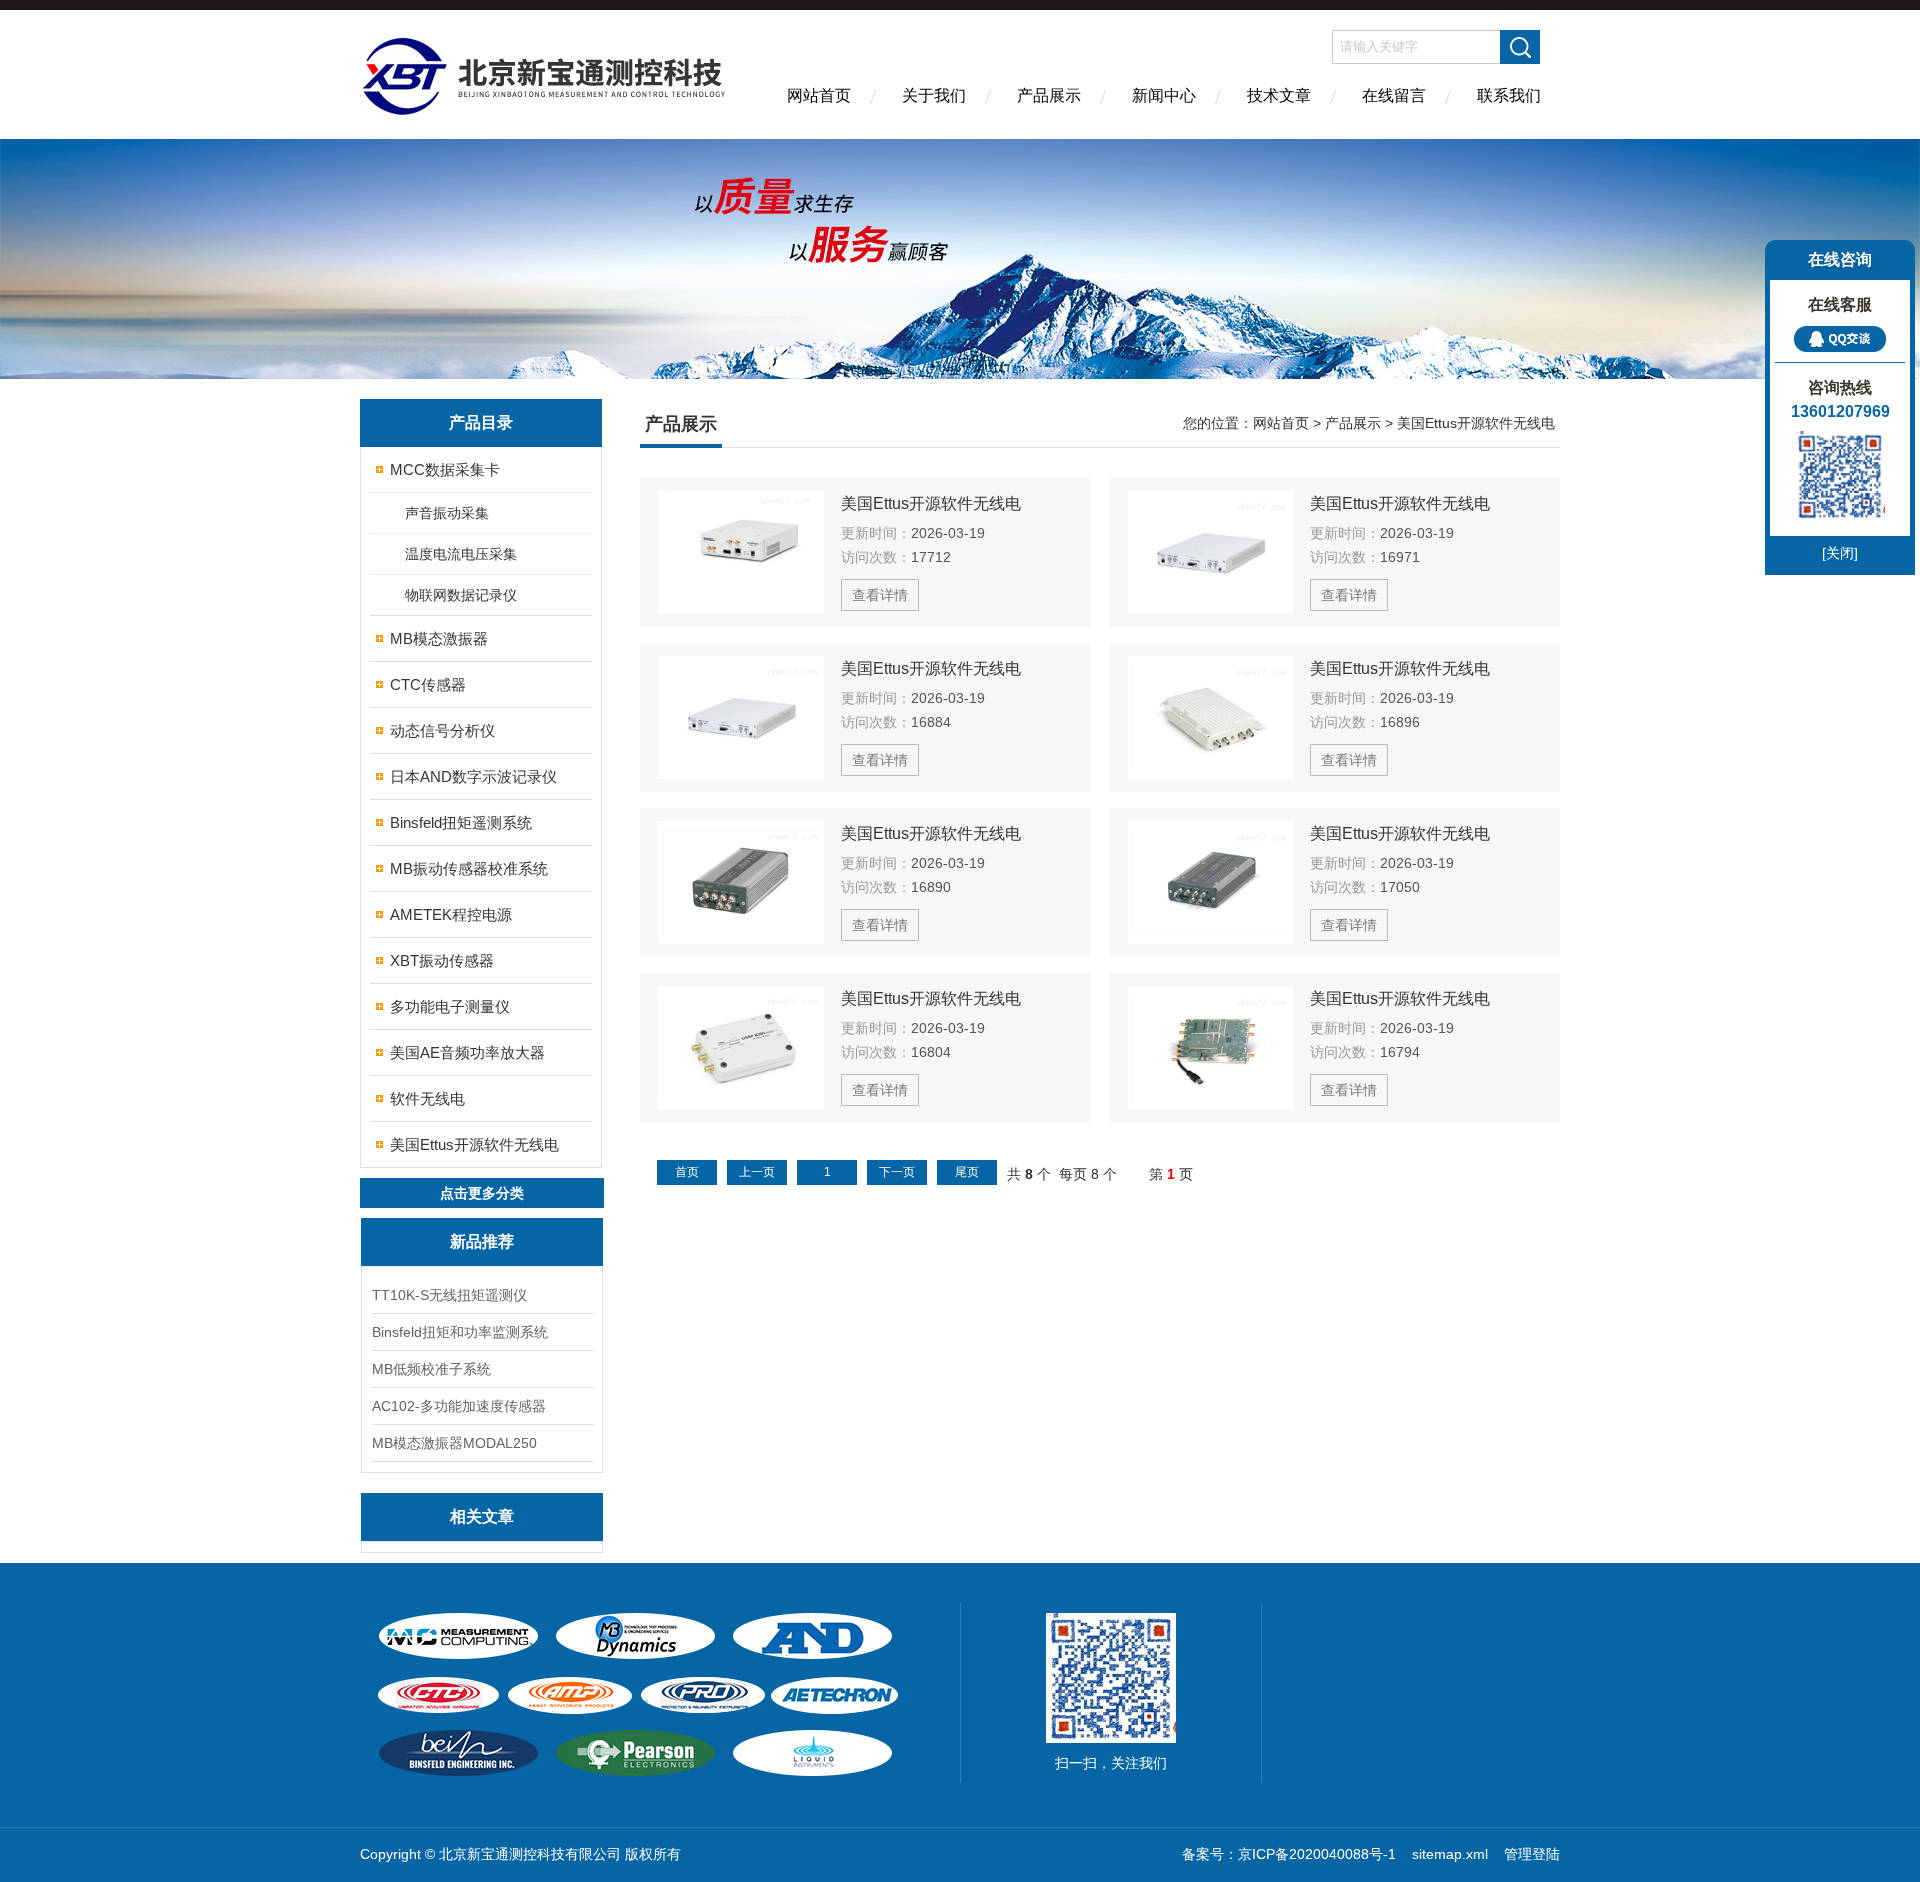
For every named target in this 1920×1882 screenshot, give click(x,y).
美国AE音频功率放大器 (467, 1052)
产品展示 (1049, 95)
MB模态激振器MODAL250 (454, 1443)
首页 (687, 1172)
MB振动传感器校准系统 (469, 868)
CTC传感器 (428, 684)
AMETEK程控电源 (451, 914)
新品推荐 (482, 1241)
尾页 (967, 1172)
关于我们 (934, 95)
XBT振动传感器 (442, 960)
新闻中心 (1164, 95)
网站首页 (819, 95)
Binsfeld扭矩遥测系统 (461, 822)
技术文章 (1279, 95)
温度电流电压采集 (461, 554)
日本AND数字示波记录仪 (473, 776)
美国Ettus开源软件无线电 (474, 1144)
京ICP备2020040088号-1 (1319, 1854)
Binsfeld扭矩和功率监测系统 (460, 1332)
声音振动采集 (447, 513)
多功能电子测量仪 (450, 1006)
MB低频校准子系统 (431, 1369)
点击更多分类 (482, 1193)
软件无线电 (427, 1098)
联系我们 (1509, 95)
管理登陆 (1532, 1854)
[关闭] (1840, 553)
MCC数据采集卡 (445, 469)
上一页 (757, 1172)
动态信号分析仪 (442, 730)
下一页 (897, 1172)
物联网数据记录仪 (461, 595)
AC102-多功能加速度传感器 (459, 1406)
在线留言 (1394, 95)
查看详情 (880, 595)
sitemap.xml (1450, 1854)
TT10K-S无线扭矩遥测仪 (449, 1295)
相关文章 (482, 1516)
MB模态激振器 (439, 638)
